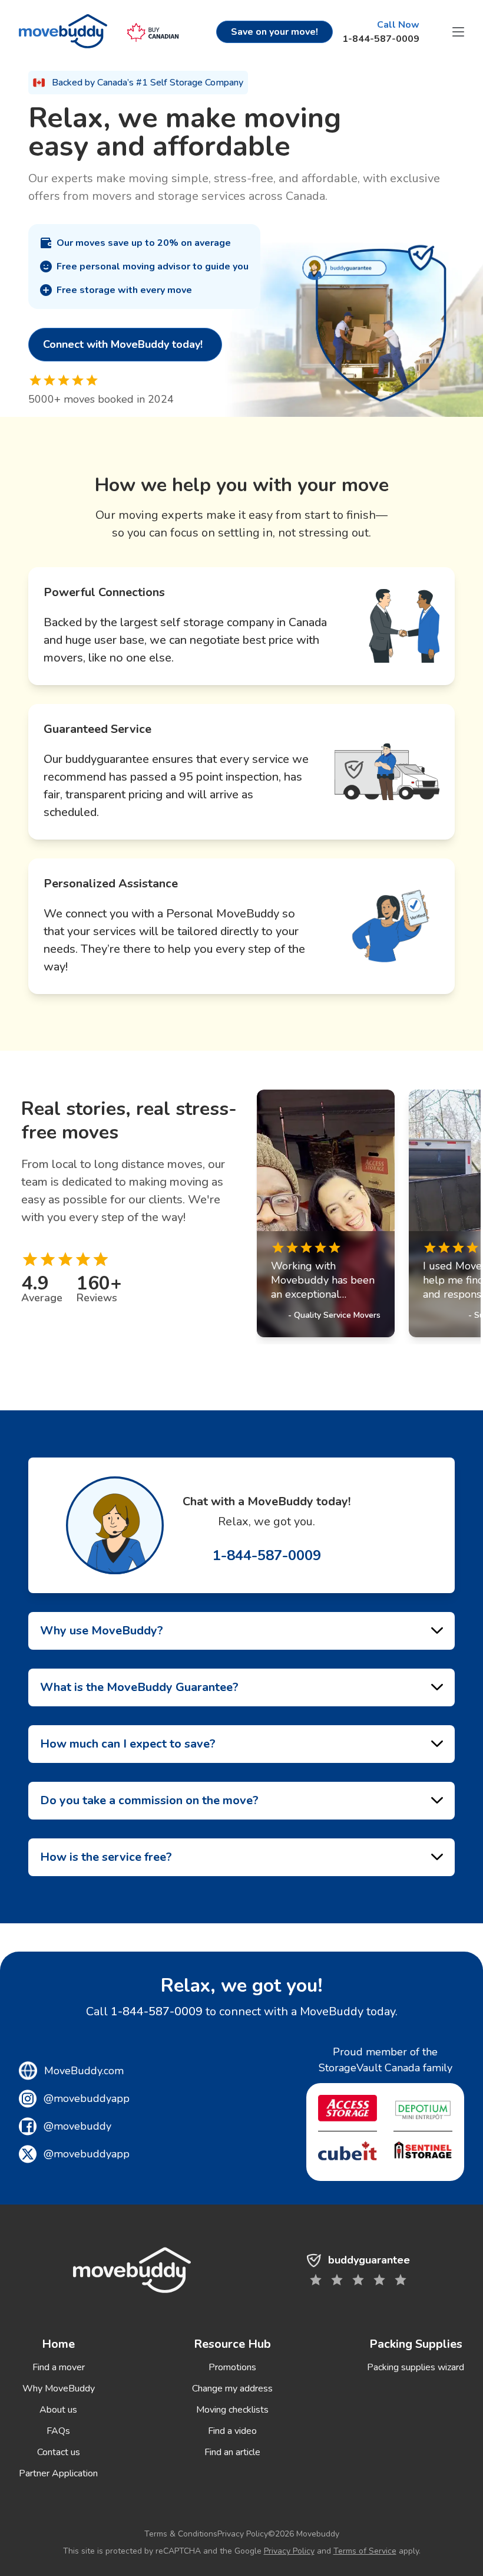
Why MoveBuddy (59, 2389)
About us (58, 2410)
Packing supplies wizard (416, 2367)
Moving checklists (232, 2410)
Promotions (232, 2367)
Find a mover (59, 2367)
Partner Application (58, 2473)
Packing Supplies (416, 2344)
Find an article (232, 2452)
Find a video (232, 2431)
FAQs (58, 2431)
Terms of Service (365, 2551)
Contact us (59, 2452)
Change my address (232, 2389)
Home (58, 2344)
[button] (458, 32)
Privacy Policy (243, 2534)
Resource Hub (232, 2344)
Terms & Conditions (181, 2534)
